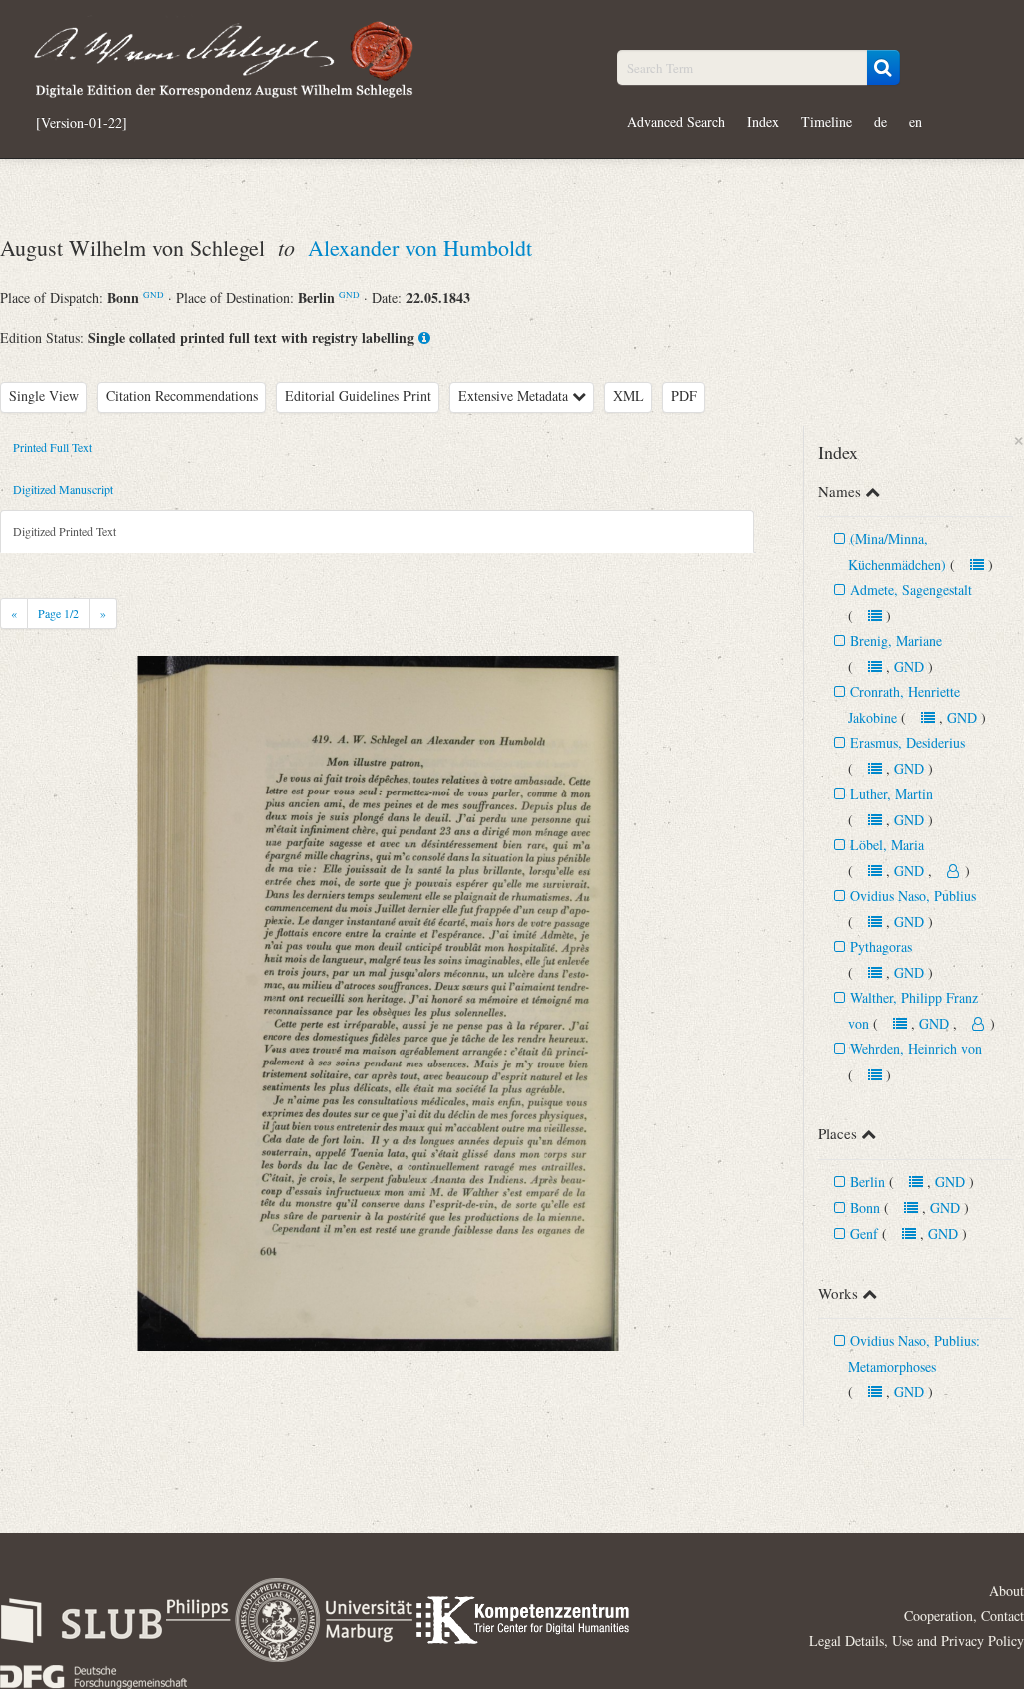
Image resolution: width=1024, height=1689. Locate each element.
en (915, 121)
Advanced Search (676, 121)
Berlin (867, 1181)
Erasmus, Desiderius (907, 742)
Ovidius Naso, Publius (913, 895)
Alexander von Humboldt (420, 247)
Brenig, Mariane (896, 640)
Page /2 (58, 613)
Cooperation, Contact (964, 1615)
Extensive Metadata (515, 395)
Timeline (826, 121)
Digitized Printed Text (64, 531)
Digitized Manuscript (63, 489)
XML (628, 395)
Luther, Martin (891, 793)
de (880, 121)
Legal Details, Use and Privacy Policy (916, 1640)
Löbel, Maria (887, 844)
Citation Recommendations (182, 395)
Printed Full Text (52, 447)
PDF (684, 395)
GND (153, 294)
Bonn (865, 1207)
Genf (864, 1233)
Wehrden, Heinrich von (916, 1048)
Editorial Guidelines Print (358, 395)
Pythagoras (881, 946)
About (1006, 1590)
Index (763, 121)
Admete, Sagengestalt (911, 589)
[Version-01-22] (81, 123)
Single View (44, 395)
